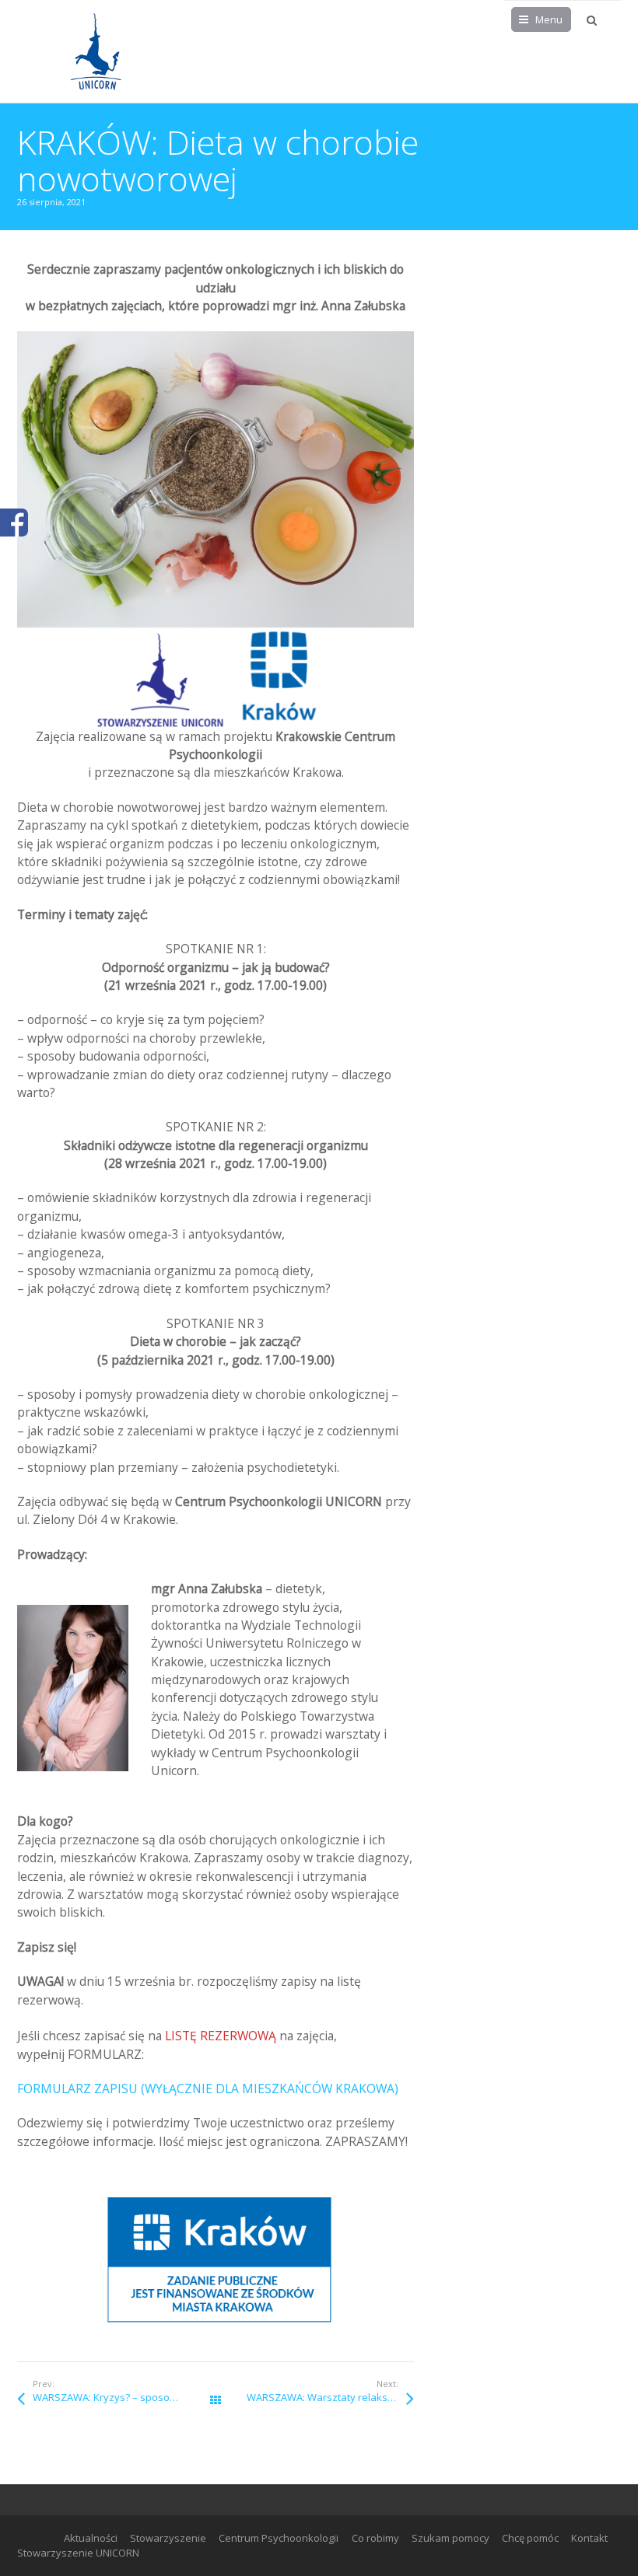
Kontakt (589, 2538)
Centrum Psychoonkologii (279, 2538)
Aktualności (91, 2538)
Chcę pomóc (530, 2538)
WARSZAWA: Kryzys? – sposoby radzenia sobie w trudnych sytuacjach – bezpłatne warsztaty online (124, 2397)
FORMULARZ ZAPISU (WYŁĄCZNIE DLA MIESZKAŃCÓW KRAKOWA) (208, 2088)
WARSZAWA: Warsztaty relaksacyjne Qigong (330, 2397)
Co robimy (375, 2538)
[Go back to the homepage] (95, 51)
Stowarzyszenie (168, 2538)
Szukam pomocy (450, 2538)
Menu (549, 19)
